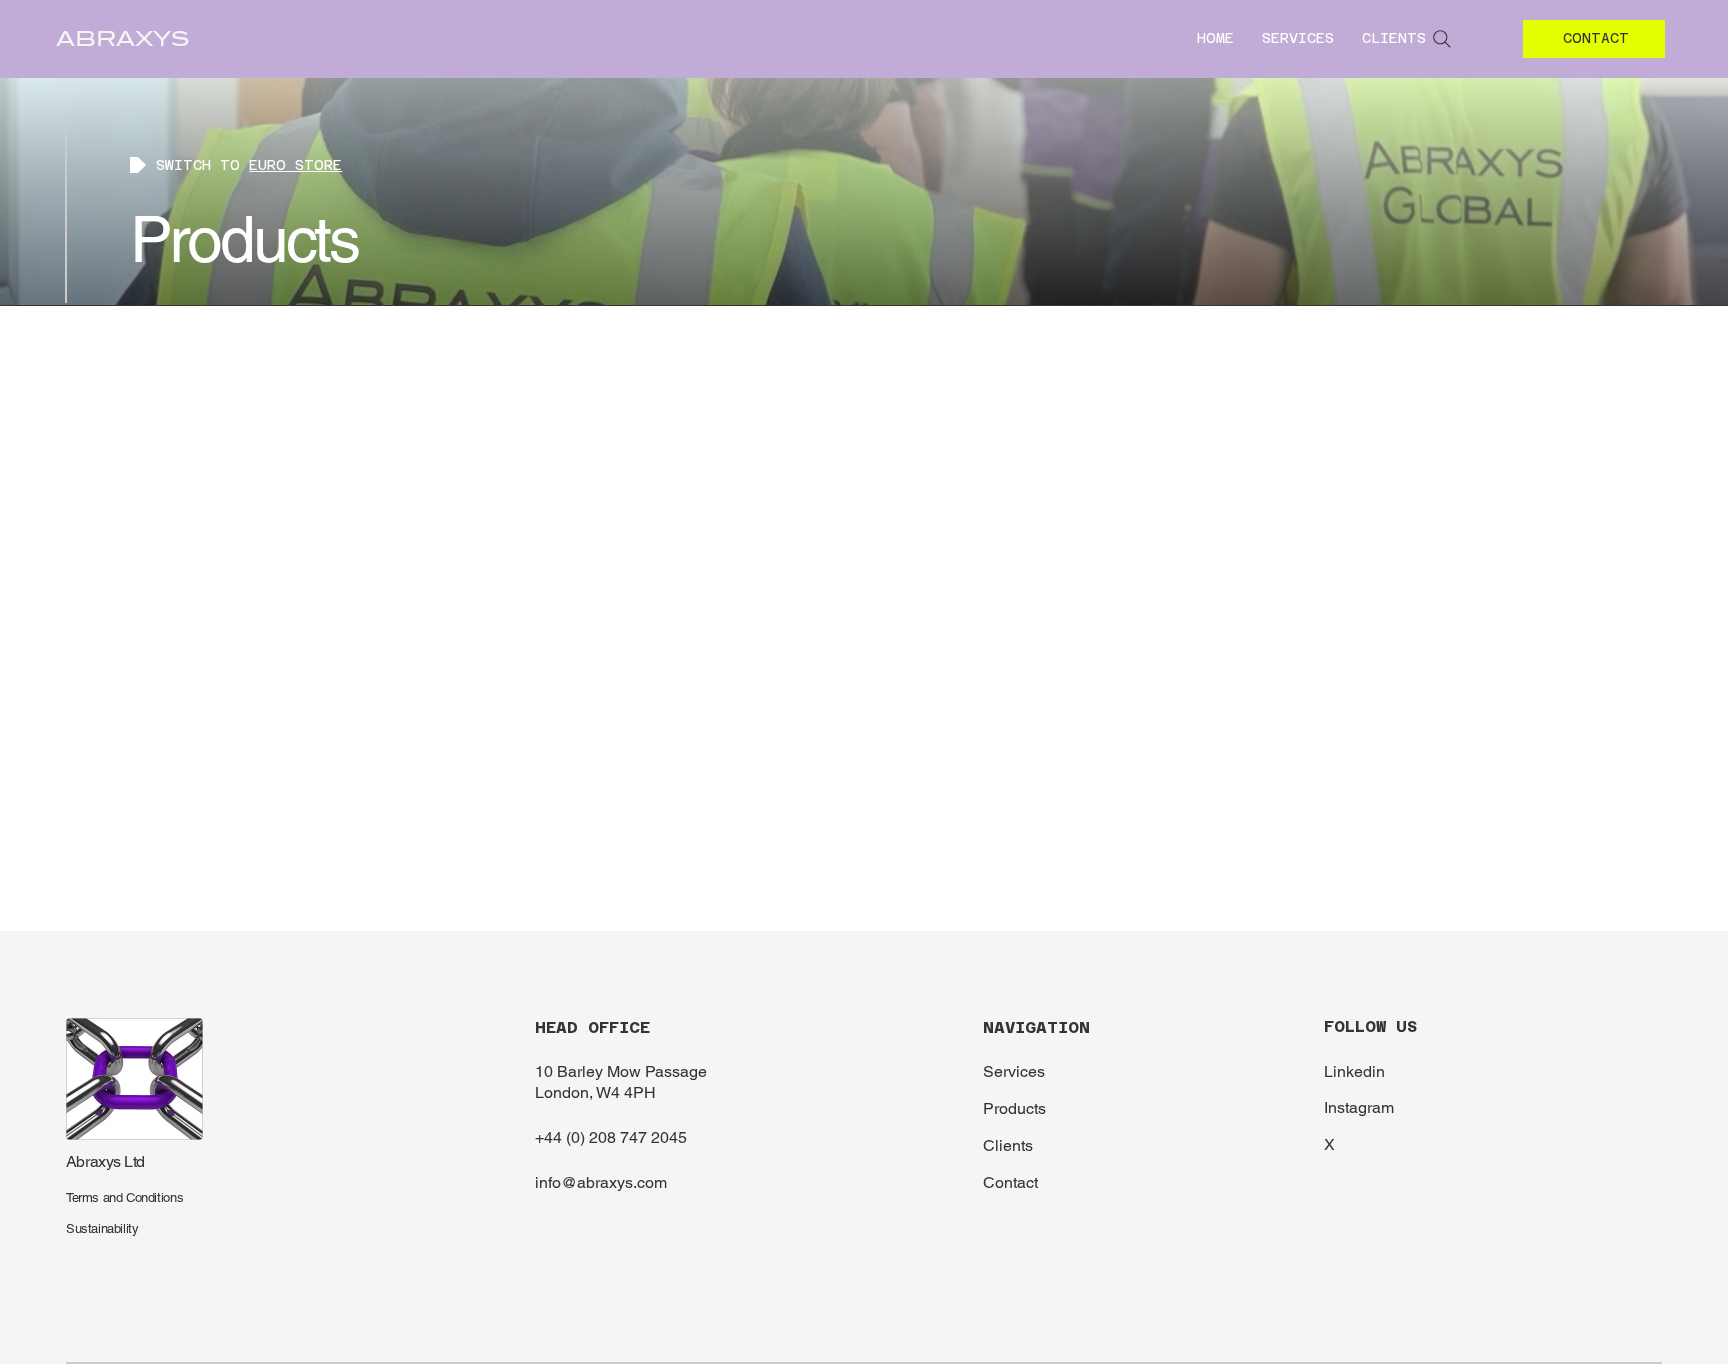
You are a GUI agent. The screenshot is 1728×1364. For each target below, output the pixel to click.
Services (1014, 1071)
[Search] (1442, 39)
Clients (1008, 1145)
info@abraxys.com (601, 1182)
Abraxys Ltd (105, 1161)
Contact (1010, 1182)
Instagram (1359, 1107)
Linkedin (1354, 1071)
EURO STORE (295, 165)
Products (1014, 1108)
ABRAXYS (123, 39)
